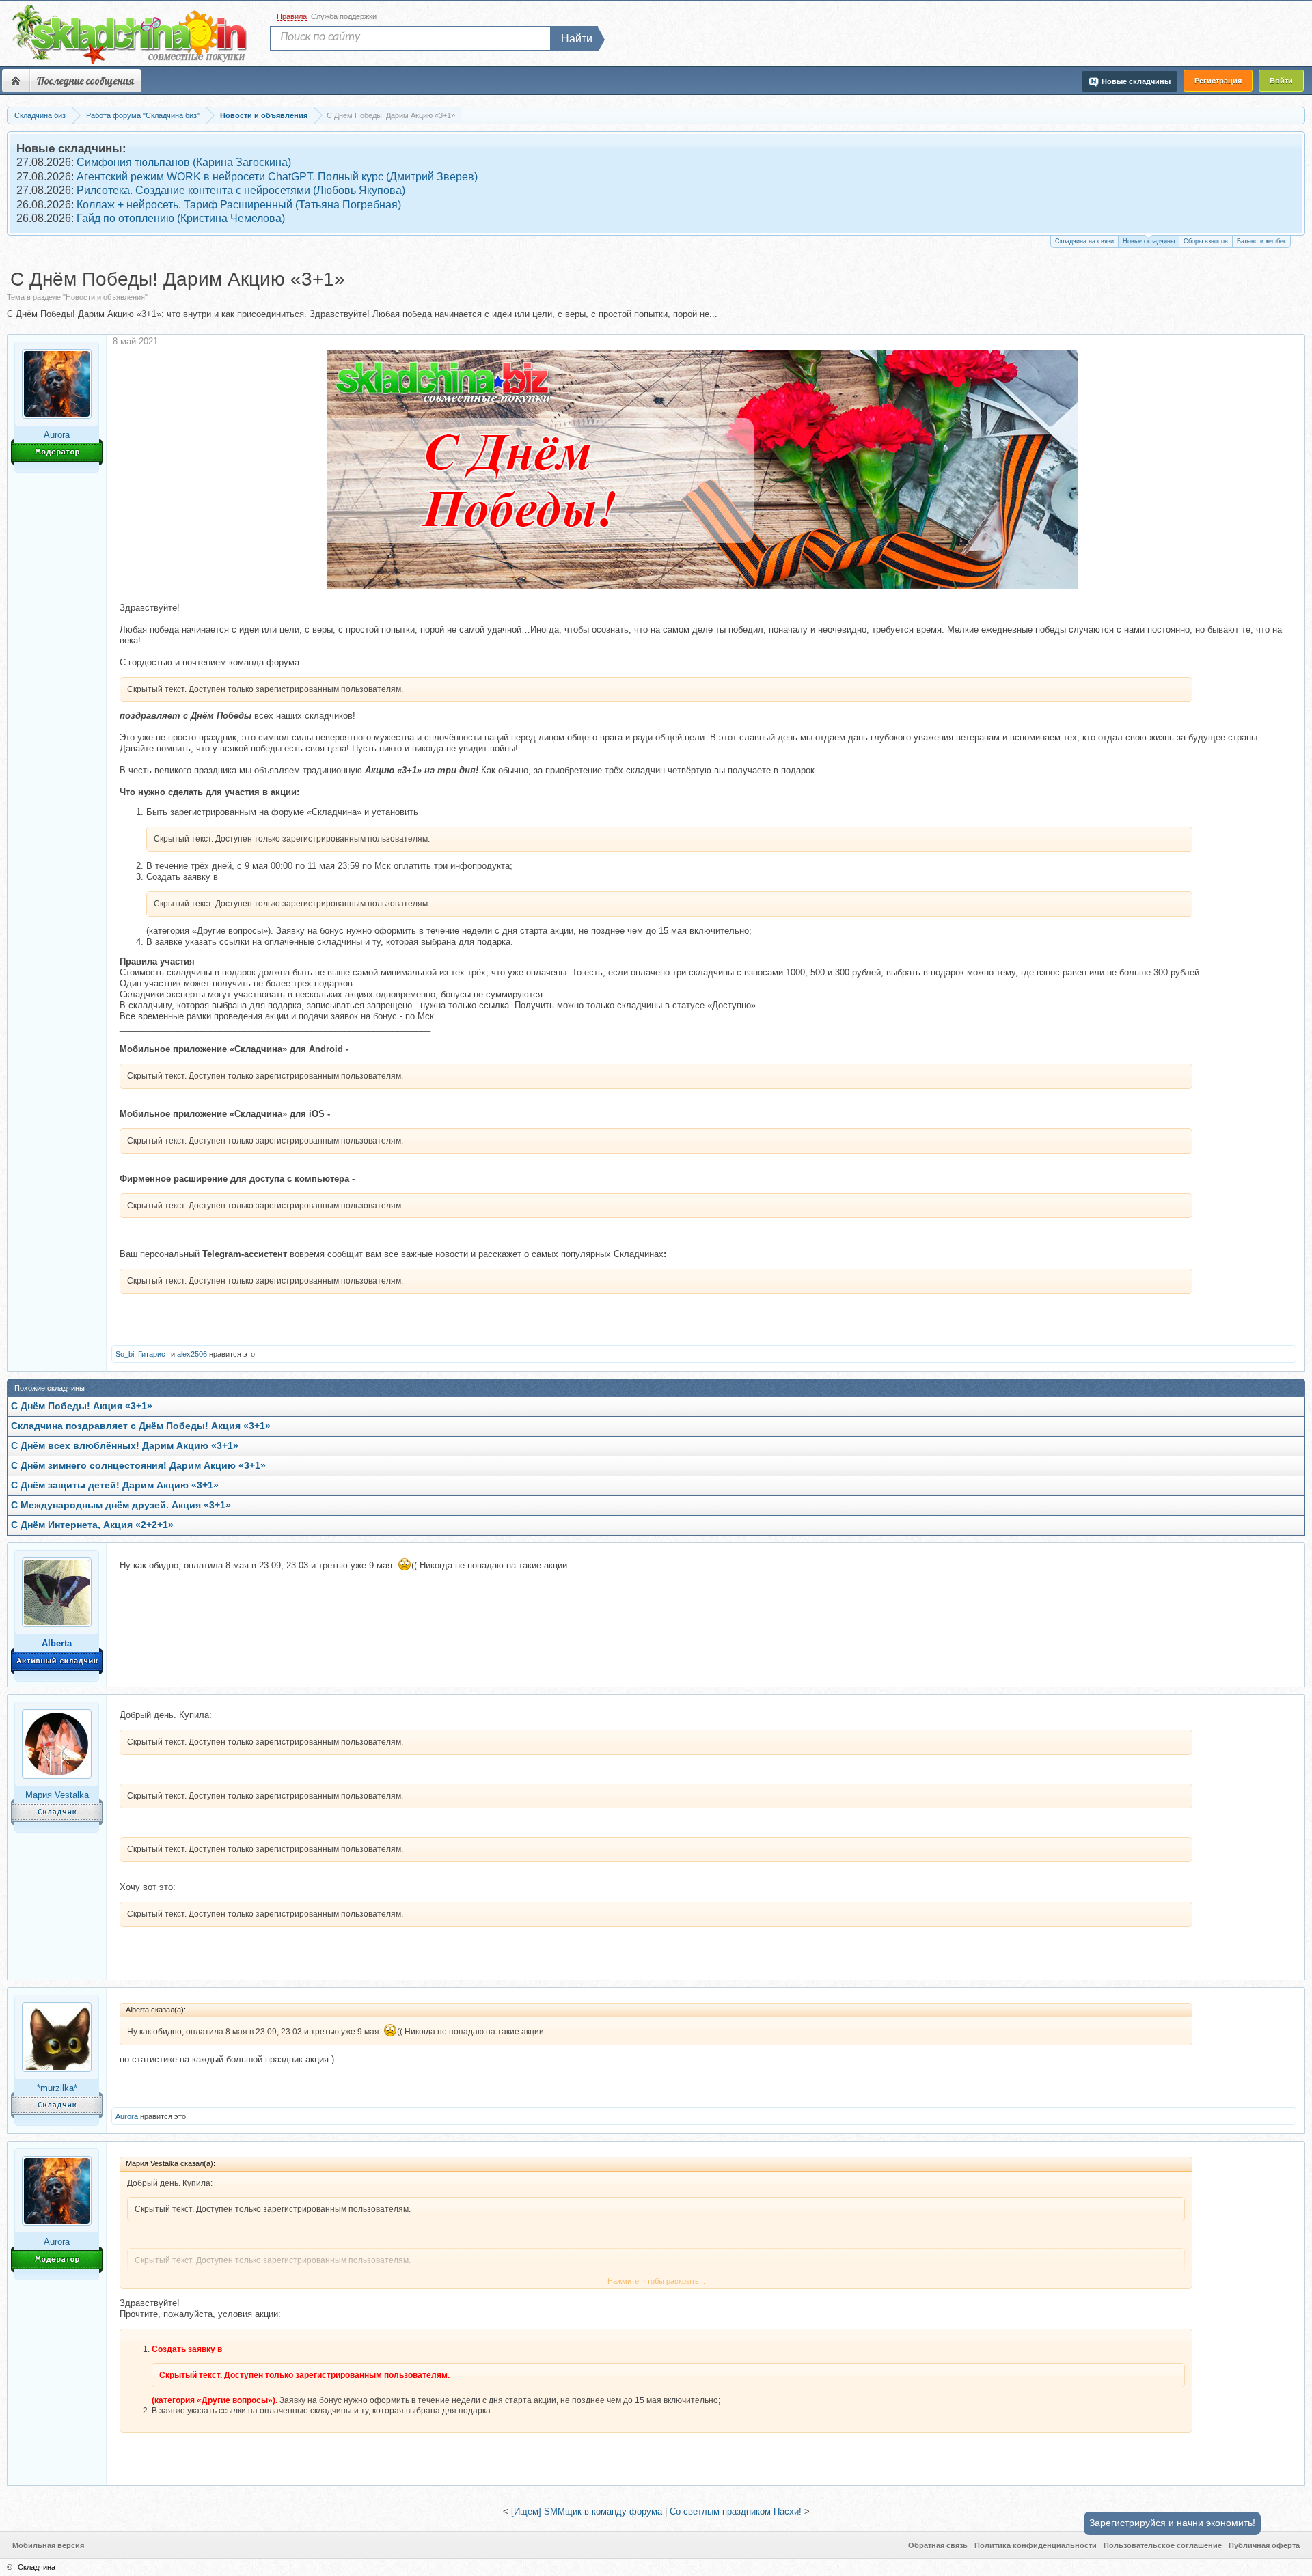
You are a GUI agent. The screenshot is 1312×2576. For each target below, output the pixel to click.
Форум (16, 81)
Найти (577, 39)
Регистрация (1218, 81)
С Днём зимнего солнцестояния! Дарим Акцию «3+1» (138, 1466)
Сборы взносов (1206, 241)
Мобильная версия (48, 2545)
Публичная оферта (1264, 2545)
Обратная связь (938, 2545)
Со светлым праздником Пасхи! (736, 2511)
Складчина (37, 2567)
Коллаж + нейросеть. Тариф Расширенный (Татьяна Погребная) (239, 205)
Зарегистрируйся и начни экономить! (1172, 2523)
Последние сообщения (85, 81)
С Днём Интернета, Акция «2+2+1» (92, 1525)
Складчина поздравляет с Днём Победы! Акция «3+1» (141, 1426)
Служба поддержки (344, 16)
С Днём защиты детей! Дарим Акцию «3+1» (115, 1485)
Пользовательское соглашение (1163, 2545)
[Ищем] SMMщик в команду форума (587, 2511)
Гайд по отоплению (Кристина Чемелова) (181, 218)
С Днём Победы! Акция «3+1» (82, 1406)
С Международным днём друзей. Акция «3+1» (121, 1505)
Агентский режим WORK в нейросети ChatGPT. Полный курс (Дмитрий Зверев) (277, 177)
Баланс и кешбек (1261, 241)
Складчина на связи (1084, 241)
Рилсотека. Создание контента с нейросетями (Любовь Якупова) (241, 190)
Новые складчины (1149, 241)
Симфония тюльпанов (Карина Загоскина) (184, 162)
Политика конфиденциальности (1036, 2545)
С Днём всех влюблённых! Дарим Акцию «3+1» (125, 1446)
